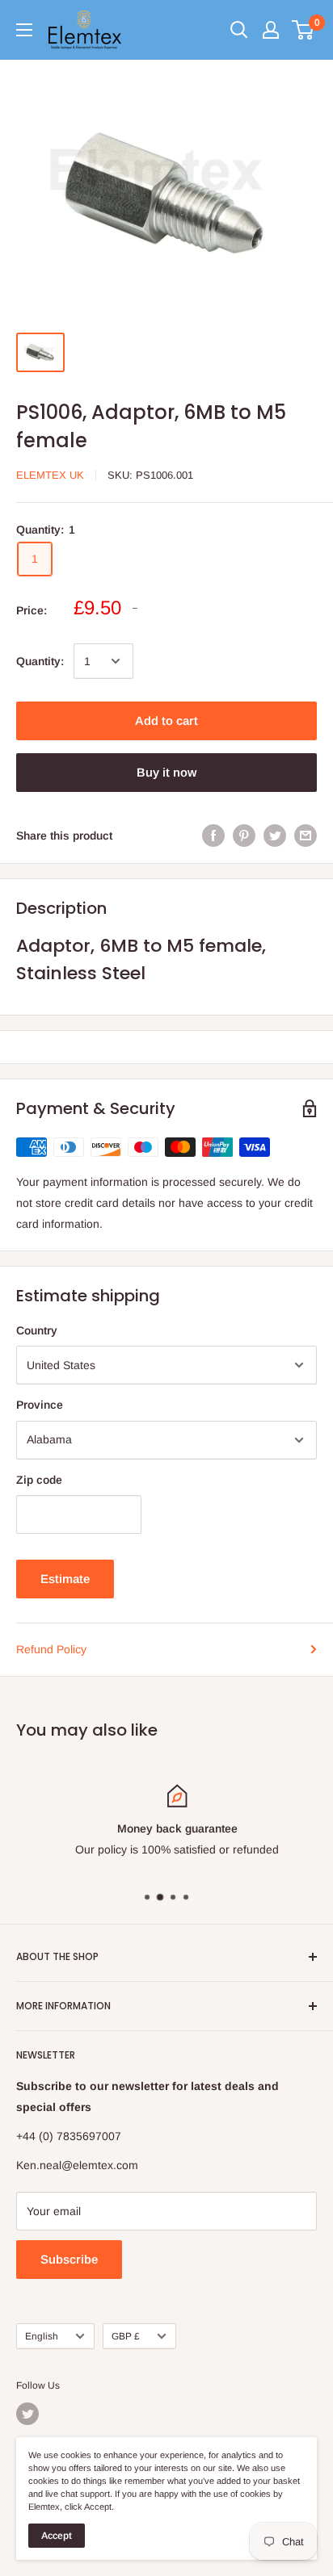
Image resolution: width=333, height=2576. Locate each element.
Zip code (39, 1480)
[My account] (271, 30)
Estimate (65, 1579)
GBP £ (126, 2336)
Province (40, 1405)
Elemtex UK (50, 475)
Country (37, 1330)
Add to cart (166, 720)
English (42, 2336)
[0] (303, 30)
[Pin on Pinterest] (244, 836)
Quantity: (40, 661)
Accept (57, 2536)
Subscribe (69, 2259)
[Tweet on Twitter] (275, 836)
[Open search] (239, 30)
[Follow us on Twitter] (27, 2414)
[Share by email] (306, 836)
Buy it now (166, 772)
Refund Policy (51, 1649)
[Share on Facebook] (213, 836)
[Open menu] (24, 30)
